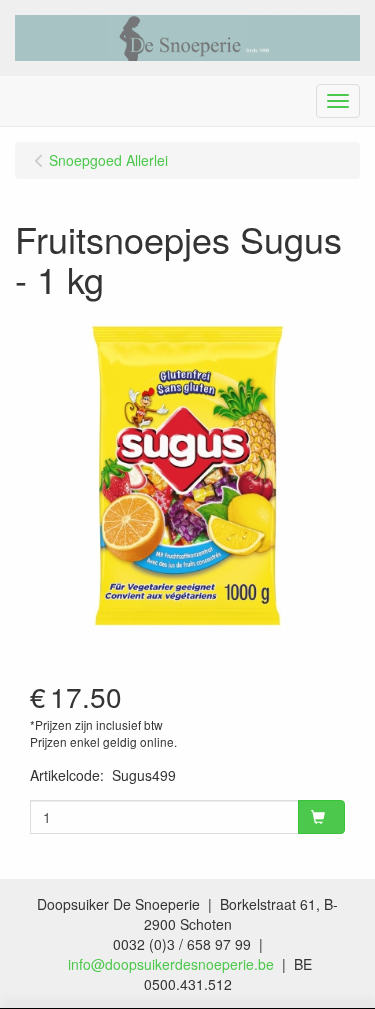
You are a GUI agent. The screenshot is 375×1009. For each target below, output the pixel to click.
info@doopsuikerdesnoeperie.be (171, 964)
